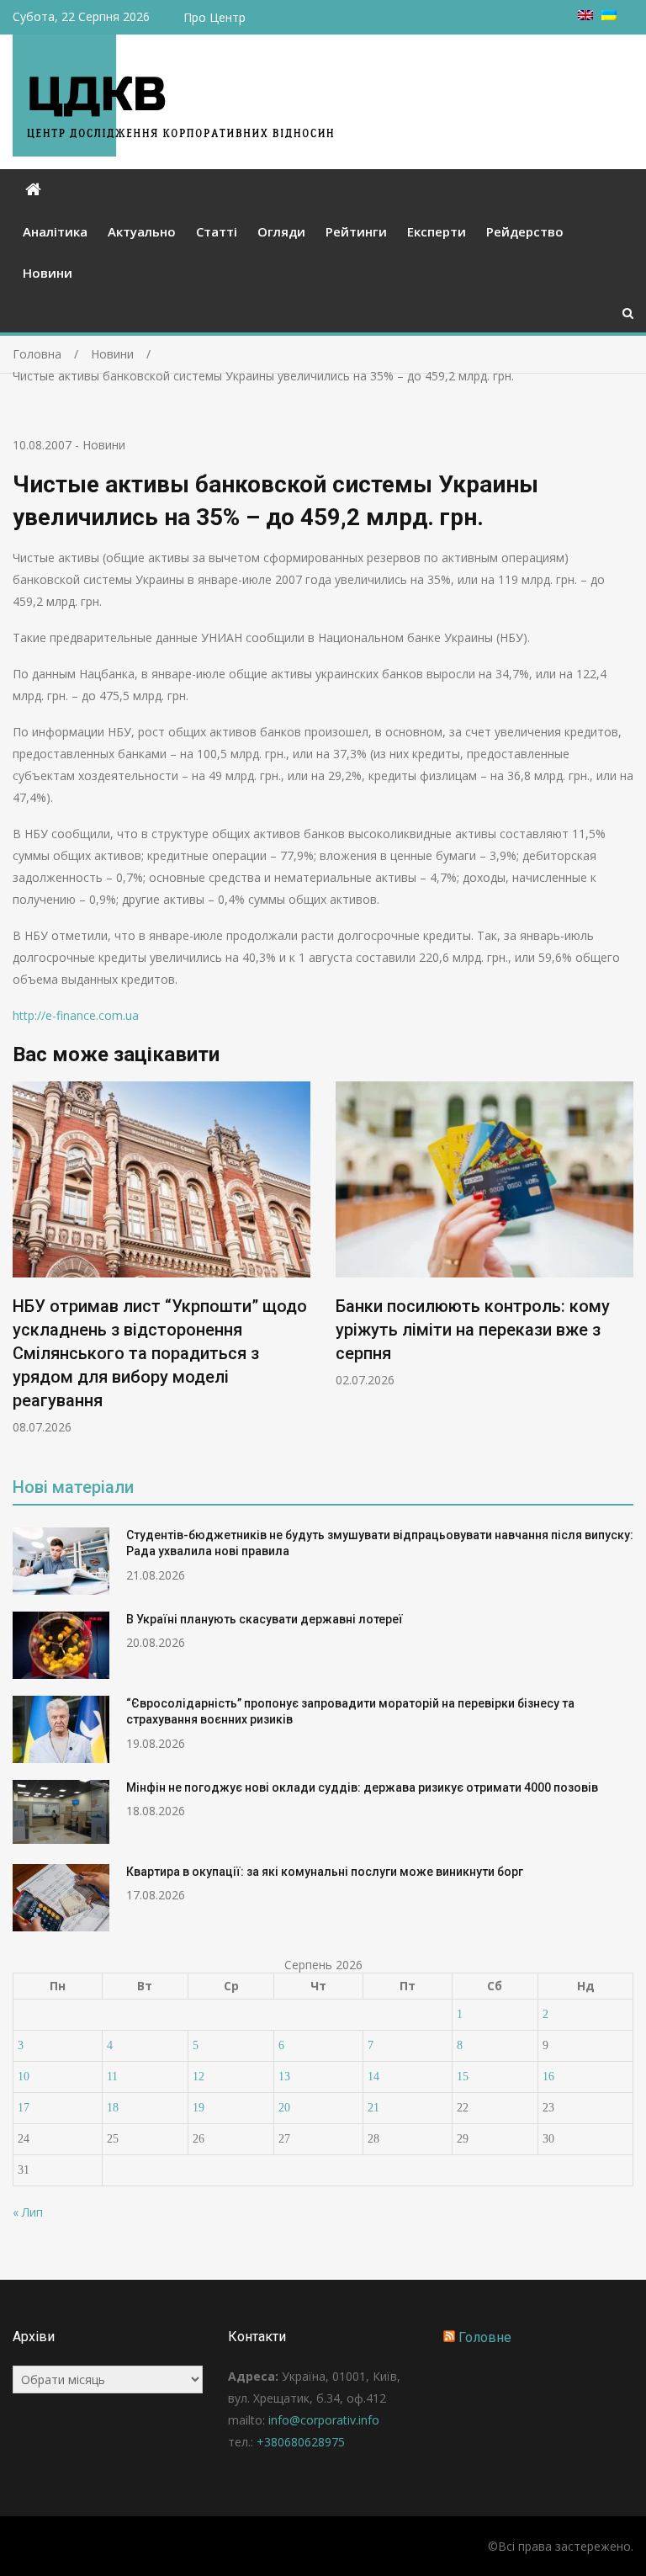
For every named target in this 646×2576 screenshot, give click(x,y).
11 (112, 2077)
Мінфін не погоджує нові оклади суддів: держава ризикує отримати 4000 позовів (362, 1787)
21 (373, 2108)
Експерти (437, 231)
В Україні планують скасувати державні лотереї (265, 1619)
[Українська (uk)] (609, 16)
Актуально (142, 231)
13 (284, 2077)
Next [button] (622, 1267)
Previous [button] (24, 1267)
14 (373, 2077)
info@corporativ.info (324, 2420)
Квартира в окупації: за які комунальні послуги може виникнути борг (325, 1872)
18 (113, 2108)
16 (548, 2077)
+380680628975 (301, 2442)
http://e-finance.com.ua (76, 1015)
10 (24, 2077)
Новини (48, 273)
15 (463, 2077)
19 (199, 2108)
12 (199, 2077)
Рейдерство (525, 231)
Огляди (281, 231)
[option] (161, 1258)
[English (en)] (585, 16)
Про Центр (214, 17)
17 (24, 2108)
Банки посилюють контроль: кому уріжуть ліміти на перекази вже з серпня (473, 1330)
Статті (217, 231)
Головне (485, 2337)
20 (284, 2108)
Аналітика (55, 231)
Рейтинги (356, 231)
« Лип (28, 2212)
